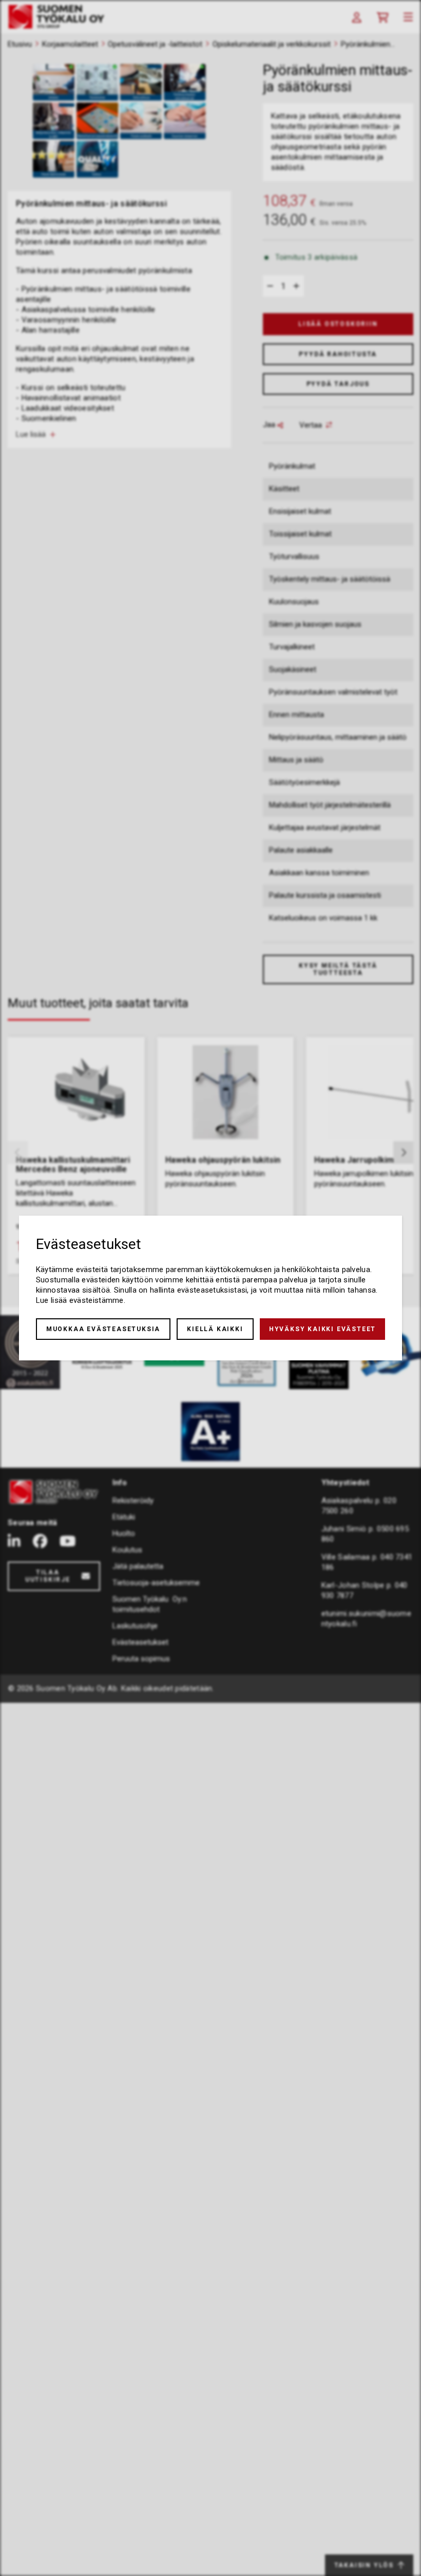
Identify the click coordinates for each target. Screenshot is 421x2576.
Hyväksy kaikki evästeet (322, 1329)
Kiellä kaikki (215, 1329)
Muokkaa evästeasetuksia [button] (103, 1329)
